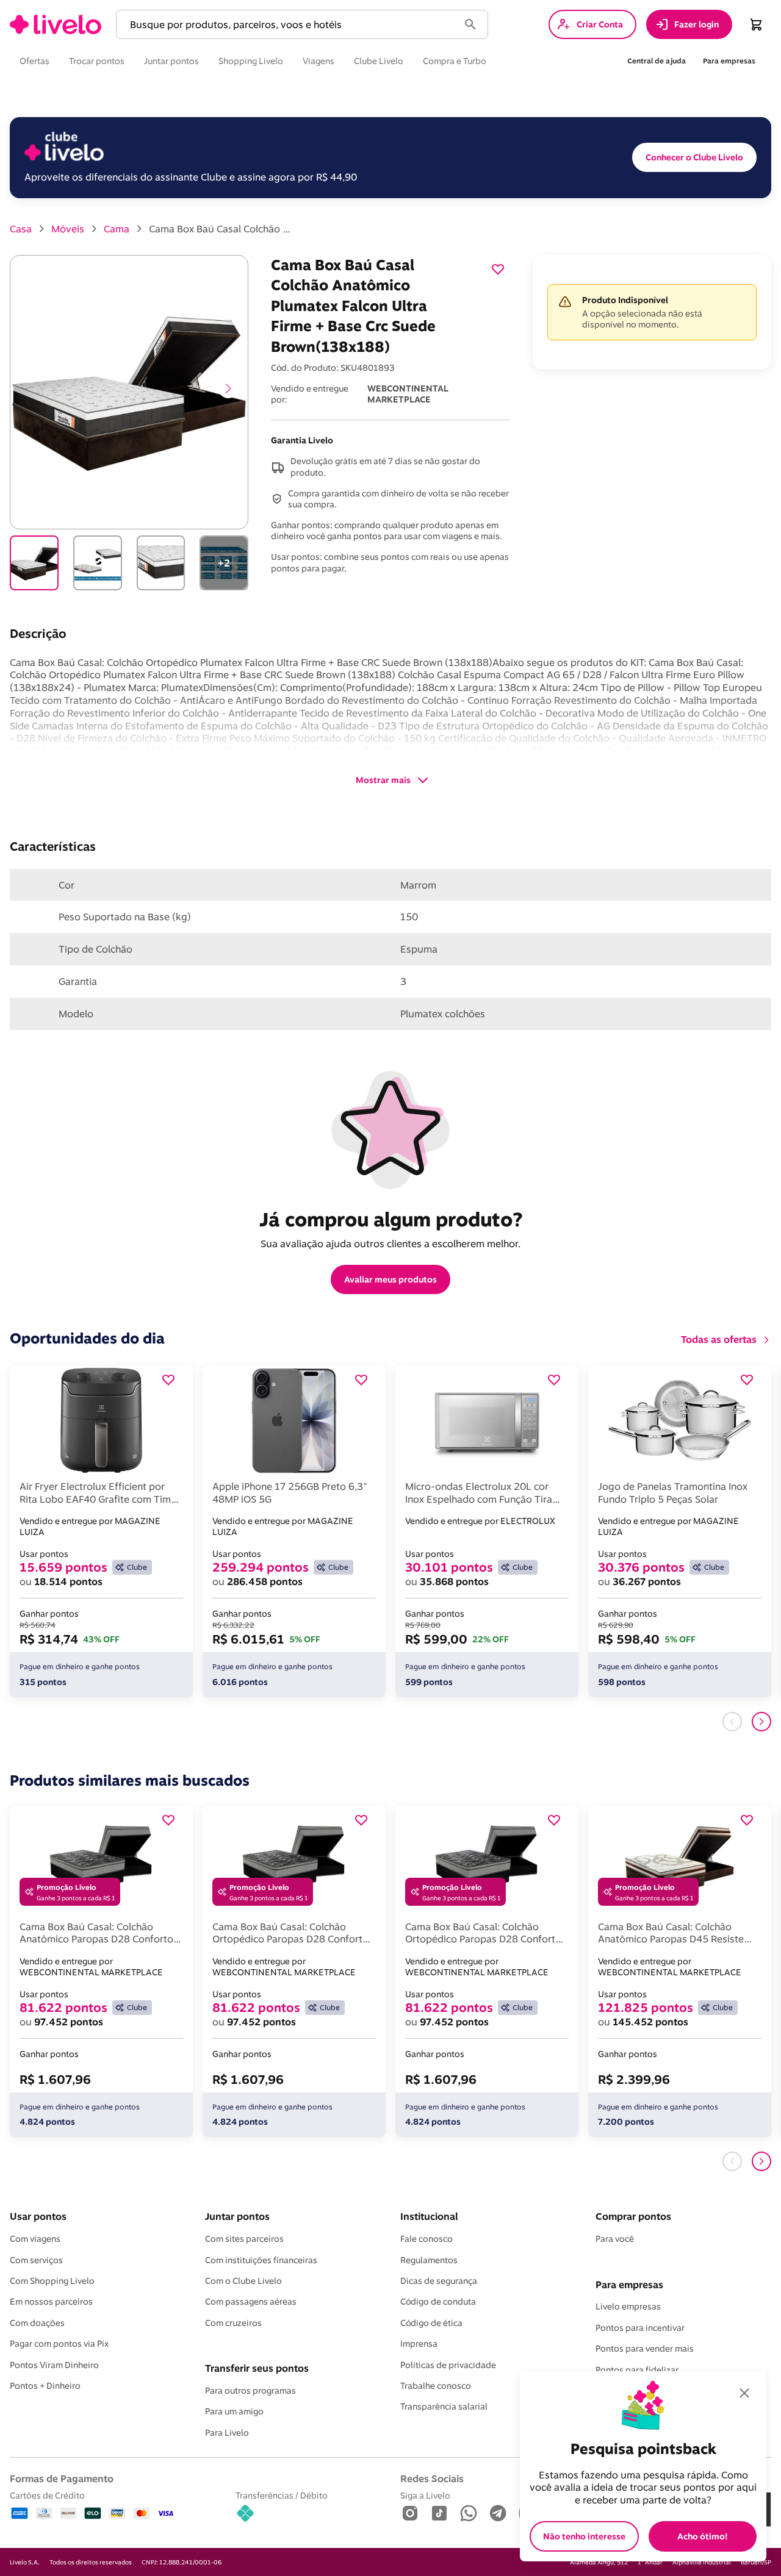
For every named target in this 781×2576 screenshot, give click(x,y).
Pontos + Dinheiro (45, 2386)
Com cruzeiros (233, 2323)
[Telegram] (498, 2514)
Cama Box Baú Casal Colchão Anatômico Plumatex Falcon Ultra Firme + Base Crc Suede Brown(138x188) (222, 229)
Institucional (429, 2216)
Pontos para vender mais (645, 2349)
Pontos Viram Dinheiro (54, 2365)
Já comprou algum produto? (391, 1219)
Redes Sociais (432, 2478)
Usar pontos (38, 2216)
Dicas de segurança (439, 2281)
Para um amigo (234, 2411)
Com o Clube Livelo (243, 2281)
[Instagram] (410, 2514)
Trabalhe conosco (436, 2386)
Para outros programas (250, 2391)
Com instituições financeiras (261, 2260)
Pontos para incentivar (640, 2328)
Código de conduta (438, 2302)
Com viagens (35, 2239)
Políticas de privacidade (448, 2365)
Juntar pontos (237, 2216)
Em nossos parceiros (51, 2302)
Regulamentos (429, 2260)
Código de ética (431, 2323)
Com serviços (36, 2260)
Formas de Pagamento (62, 2478)
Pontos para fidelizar (637, 2370)
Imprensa (419, 2344)
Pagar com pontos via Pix (59, 2344)
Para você (615, 2239)
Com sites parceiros (244, 2239)
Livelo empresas (628, 2306)
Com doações (37, 2323)
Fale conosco (426, 2239)
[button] (290, 25)
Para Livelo (227, 2433)
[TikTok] (439, 2514)
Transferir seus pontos (257, 2368)
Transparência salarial (444, 2406)
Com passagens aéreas (251, 2302)
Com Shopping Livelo (52, 2281)
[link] (56, 24)
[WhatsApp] (469, 2514)
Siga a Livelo (425, 2495)
